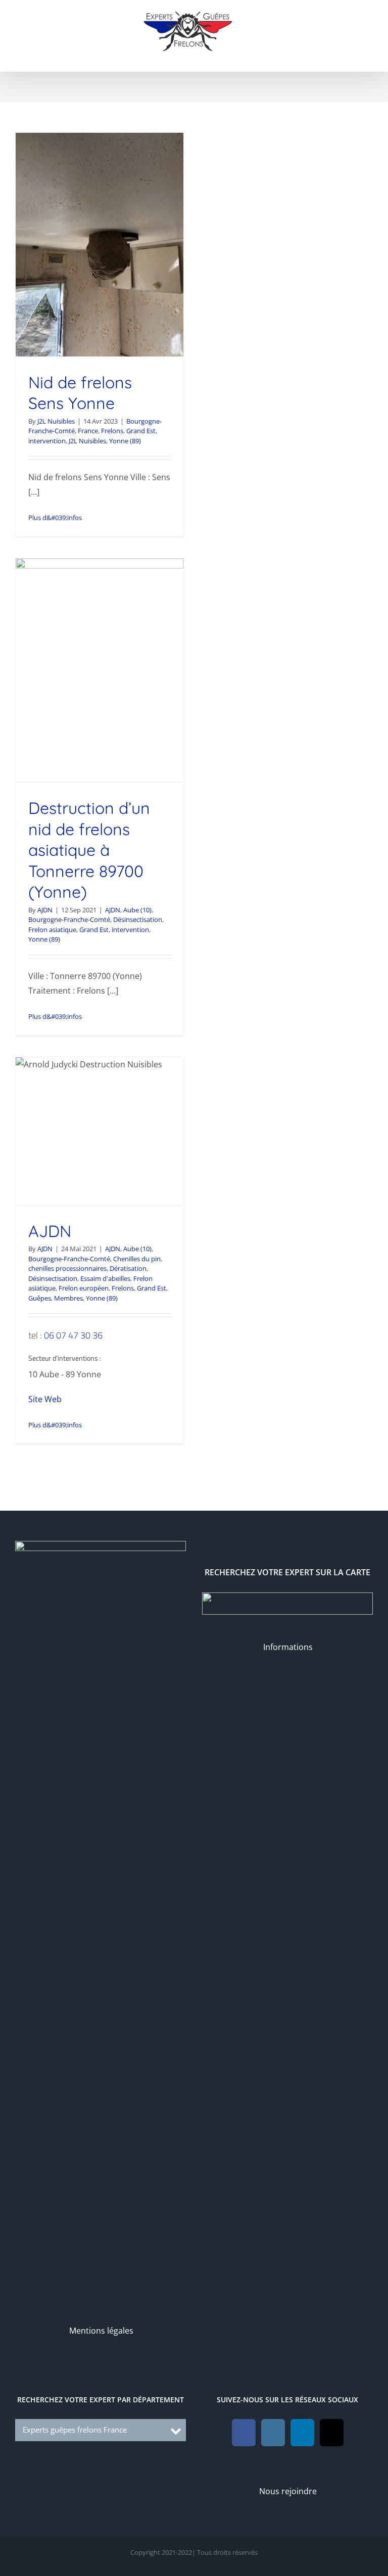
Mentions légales (101, 2331)
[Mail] (332, 2433)
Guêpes (40, 1298)
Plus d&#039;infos (55, 518)
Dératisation (128, 1268)
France (88, 431)
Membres (68, 1298)
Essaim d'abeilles (105, 1278)
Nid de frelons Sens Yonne (80, 393)
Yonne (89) (125, 441)
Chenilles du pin (137, 1259)
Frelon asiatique (52, 930)
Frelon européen (84, 1288)
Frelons (112, 431)
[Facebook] (244, 2433)
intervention (47, 441)
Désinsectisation (138, 919)
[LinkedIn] (302, 2433)
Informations (288, 1647)
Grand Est (141, 431)
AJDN (45, 910)
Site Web (45, 1399)
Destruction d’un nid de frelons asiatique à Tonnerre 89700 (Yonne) (89, 850)
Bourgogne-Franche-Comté (69, 919)
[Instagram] (273, 2433)
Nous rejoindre (288, 2491)
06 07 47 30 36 (73, 1335)
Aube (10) (137, 910)
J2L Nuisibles (56, 421)
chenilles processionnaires (67, 1268)
